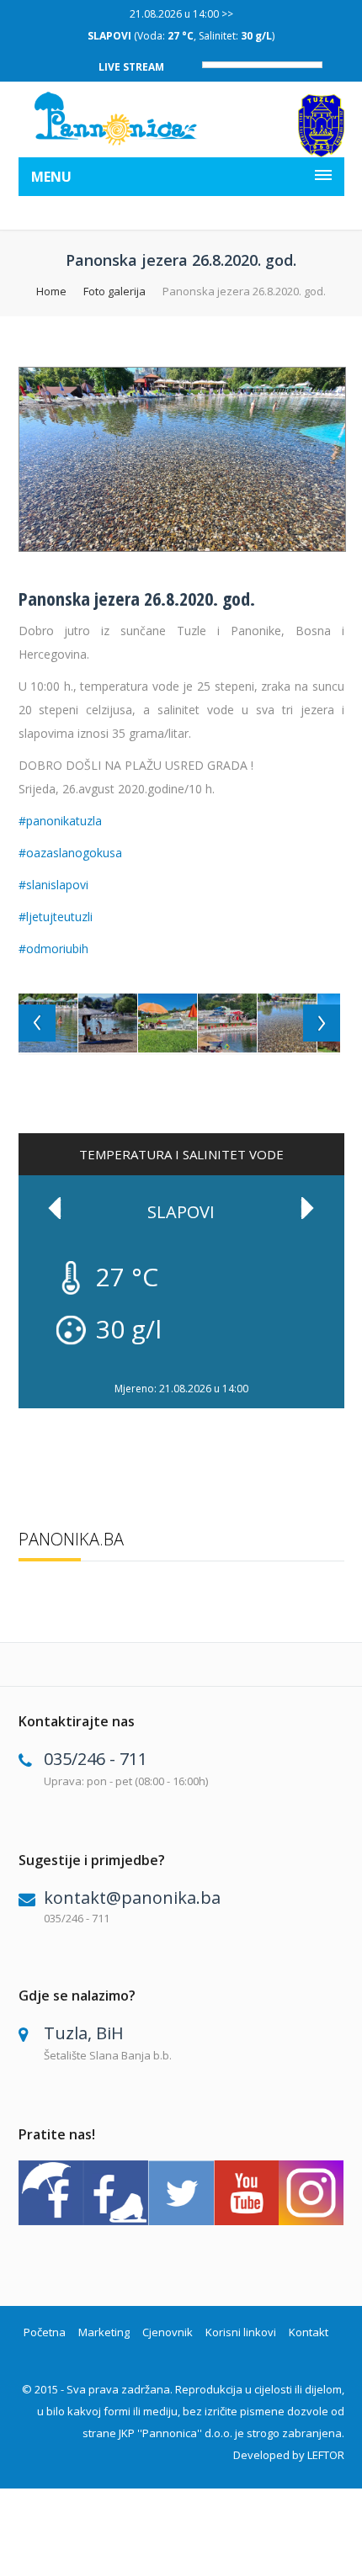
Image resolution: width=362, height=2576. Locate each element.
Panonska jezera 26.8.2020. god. (137, 598)
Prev (55, 1208)
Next (307, 1208)
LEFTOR (326, 2455)
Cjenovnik (168, 2332)
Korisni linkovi (241, 2332)
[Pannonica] (116, 119)
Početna (45, 2332)
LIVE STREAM (131, 67)
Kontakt (309, 2332)
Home (51, 291)
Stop (335, 1373)
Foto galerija (114, 291)
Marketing (104, 2332)
